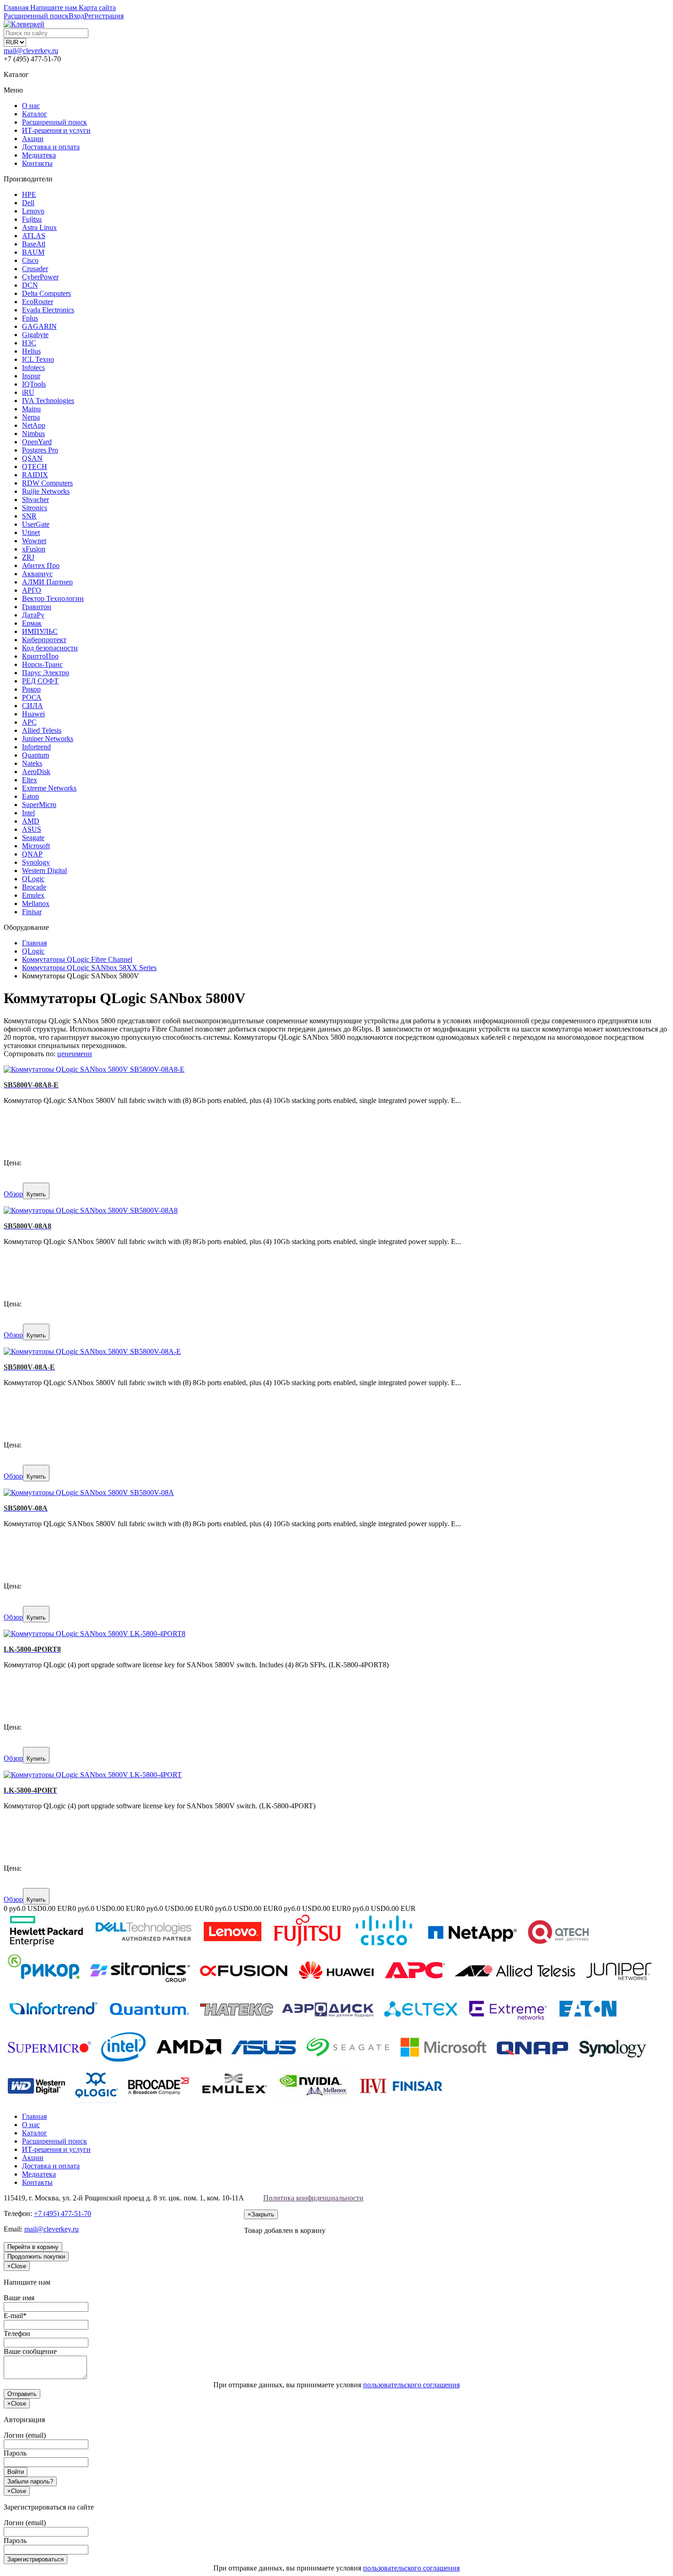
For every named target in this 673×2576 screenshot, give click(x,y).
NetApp (34, 425)
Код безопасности (50, 648)
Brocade (34, 887)
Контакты (37, 163)
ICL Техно (38, 359)
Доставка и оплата (51, 147)
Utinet (31, 532)
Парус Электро (46, 673)
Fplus (30, 318)
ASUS (32, 829)
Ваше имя (19, 2298)
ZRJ (28, 557)
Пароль (15, 2453)
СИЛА (33, 706)
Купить (36, 1194)
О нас (31, 106)
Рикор (31, 689)
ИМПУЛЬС (40, 631)
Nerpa (31, 417)
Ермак (32, 623)
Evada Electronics (48, 310)
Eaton (30, 796)
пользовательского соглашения (411, 2385)
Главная (34, 2116)
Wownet (34, 541)
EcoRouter (38, 302)
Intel (28, 813)
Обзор (13, 1194)
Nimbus (33, 434)
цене (65, 1054)
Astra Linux (39, 227)
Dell (28, 203)
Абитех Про (41, 565)
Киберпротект (44, 640)
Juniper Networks (48, 739)
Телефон (17, 2333)
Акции (33, 139)
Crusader (35, 269)
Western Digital (44, 870)
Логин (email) (25, 2435)
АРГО (32, 590)
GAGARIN (39, 326)
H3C (29, 343)
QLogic (33, 879)
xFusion (34, 549)
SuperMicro (39, 805)
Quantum (35, 755)
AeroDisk (36, 772)
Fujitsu (32, 219)
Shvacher (35, 499)
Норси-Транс (42, 664)
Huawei (33, 714)
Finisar (32, 912)
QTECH (35, 467)
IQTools (34, 384)
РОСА (32, 697)
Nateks (32, 763)
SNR (29, 516)
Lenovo (33, 211)
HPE (29, 194)
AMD (31, 821)
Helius (31, 351)
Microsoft (36, 846)
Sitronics (35, 508)
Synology (36, 862)
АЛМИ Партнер (47, 582)
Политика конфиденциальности (313, 2198)
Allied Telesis (42, 730)
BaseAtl (34, 244)
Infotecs (33, 368)
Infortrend (36, 747)
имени (82, 1054)
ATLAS (34, 236)
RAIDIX (35, 475)
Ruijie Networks (46, 491)
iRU (28, 392)
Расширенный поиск (54, 122)
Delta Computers (46, 293)
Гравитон (37, 607)
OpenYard (37, 442)
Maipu (31, 409)
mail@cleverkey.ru (31, 51)
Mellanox (36, 903)
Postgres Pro (40, 450)
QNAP (32, 854)
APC (29, 722)
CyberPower (40, 277)
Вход (76, 16)
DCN (30, 285)
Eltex (30, 780)
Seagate (33, 838)
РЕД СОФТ (40, 681)
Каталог (35, 114)
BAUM (33, 252)
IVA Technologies (48, 401)
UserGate (36, 524)
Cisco (30, 260)
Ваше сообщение (30, 2351)
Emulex (33, 895)
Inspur (31, 376)
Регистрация (104, 16)
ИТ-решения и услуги (56, 130)
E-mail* (15, 2316)
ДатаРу (33, 615)
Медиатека (39, 155)
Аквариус (37, 574)
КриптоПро (40, 656)
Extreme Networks (49, 788)
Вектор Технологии (53, 598)
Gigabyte (35, 335)
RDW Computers (47, 483)
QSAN (32, 458)
